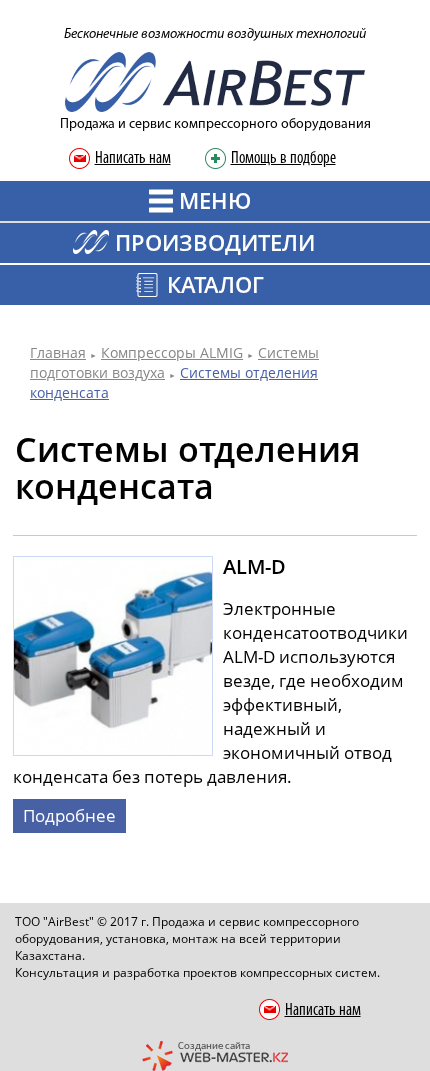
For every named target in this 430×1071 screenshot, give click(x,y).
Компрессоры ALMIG (172, 352)
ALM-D (254, 566)
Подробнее (69, 815)
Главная (58, 352)
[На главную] (215, 80)
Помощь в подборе (283, 158)
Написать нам (133, 158)
